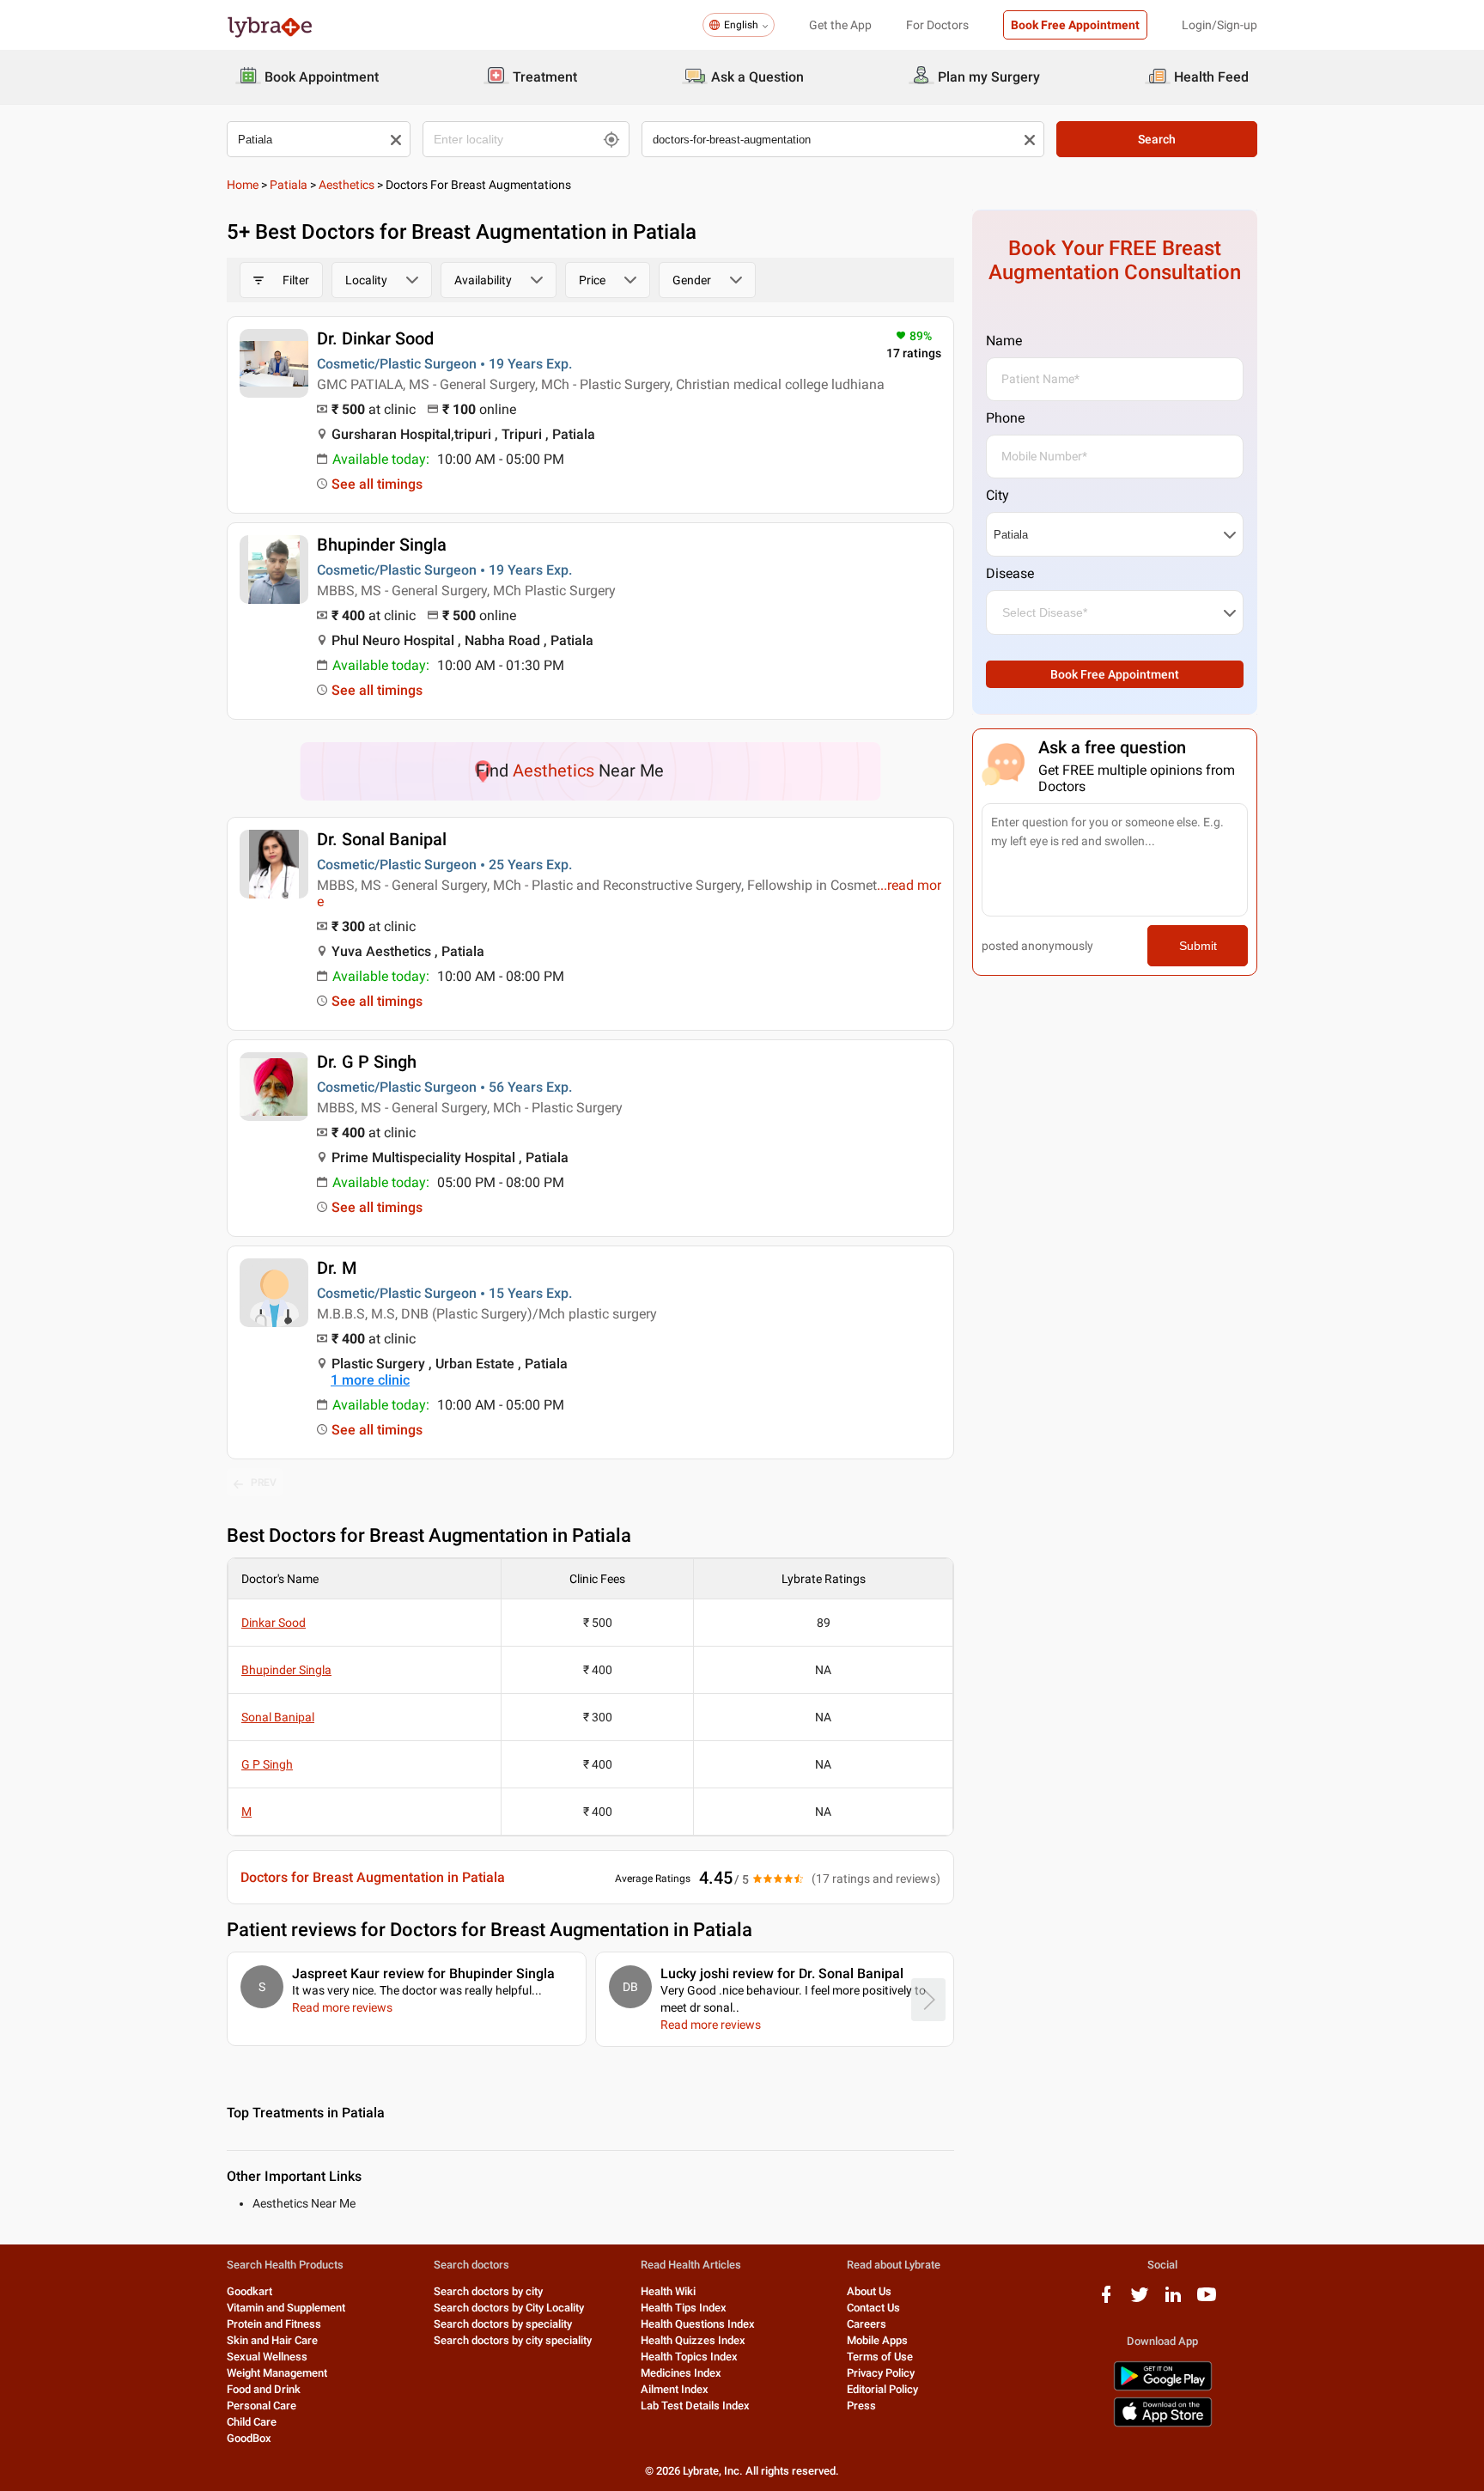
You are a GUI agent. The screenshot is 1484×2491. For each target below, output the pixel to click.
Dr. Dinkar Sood (375, 338)
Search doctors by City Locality (509, 2308)
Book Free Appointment (1075, 25)
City (997, 495)
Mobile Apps (877, 2340)
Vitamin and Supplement (286, 2308)
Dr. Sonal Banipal (382, 839)
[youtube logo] (1207, 2301)
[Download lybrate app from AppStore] (1163, 2424)
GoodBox (249, 2438)
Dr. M (337, 1268)
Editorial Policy (882, 2389)
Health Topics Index (689, 2357)
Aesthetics (347, 185)
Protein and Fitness (274, 2324)
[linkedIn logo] (1173, 2301)
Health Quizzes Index (693, 2340)
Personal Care (262, 2406)
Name (1004, 341)
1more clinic (370, 1380)
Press (861, 2406)
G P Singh (267, 1764)
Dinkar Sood (274, 1623)
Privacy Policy (881, 2373)
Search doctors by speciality (503, 2324)
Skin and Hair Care (272, 2340)
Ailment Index (675, 2389)
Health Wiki (668, 2291)
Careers (867, 2324)
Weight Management (277, 2373)
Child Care (252, 2422)
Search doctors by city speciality (513, 2340)
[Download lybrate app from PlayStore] (1163, 2387)
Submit (1198, 946)
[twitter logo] (1140, 2301)
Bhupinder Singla (382, 545)
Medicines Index (681, 2373)
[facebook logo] (1106, 2301)
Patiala (289, 185)
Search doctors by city (488, 2291)
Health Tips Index (684, 2308)
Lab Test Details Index (695, 2406)
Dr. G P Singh (367, 1062)
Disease (1010, 573)
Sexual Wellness (267, 2357)
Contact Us (873, 2308)
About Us (869, 2291)
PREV (264, 1483)
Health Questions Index (698, 2324)
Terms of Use (880, 2357)
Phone (1005, 418)
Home (243, 185)
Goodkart (249, 2291)
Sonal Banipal (278, 1717)
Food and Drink (264, 2389)
